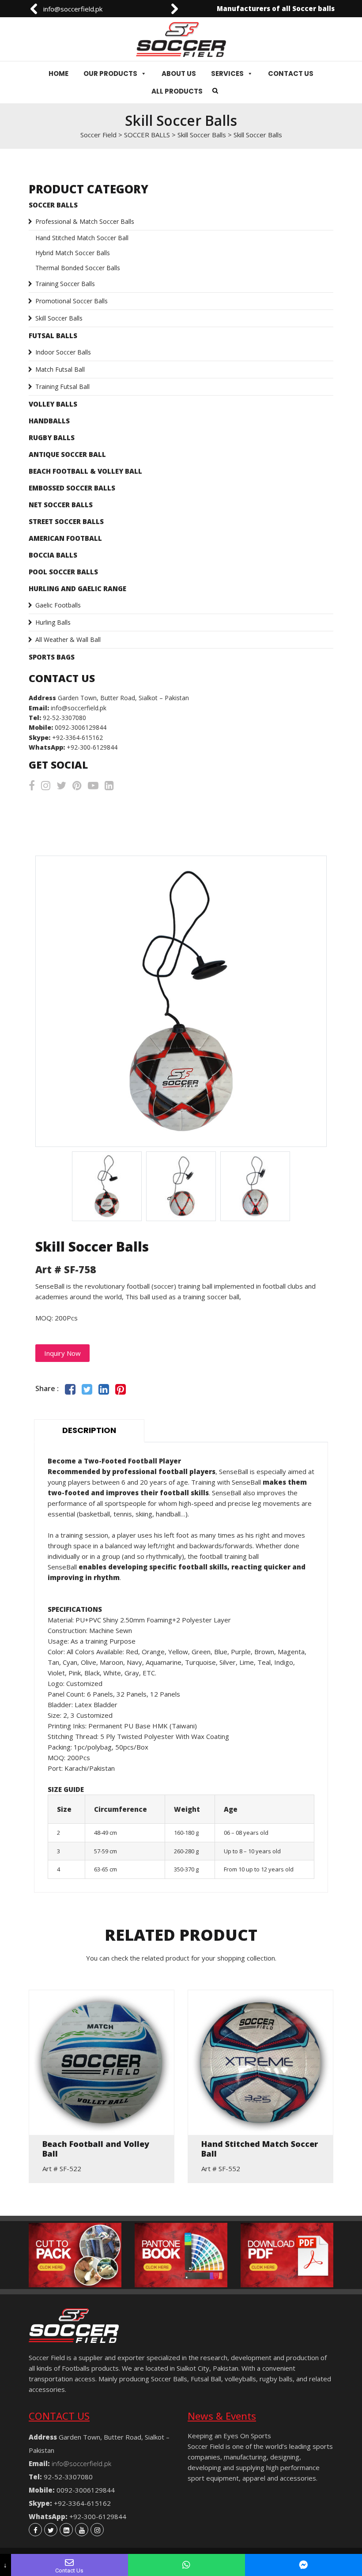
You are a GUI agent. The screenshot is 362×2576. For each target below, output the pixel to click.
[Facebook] (35, 2530)
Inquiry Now (62, 1353)
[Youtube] (82, 2530)
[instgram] (97, 2530)
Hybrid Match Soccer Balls (73, 253)
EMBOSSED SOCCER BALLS (72, 488)
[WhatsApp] (187, 2565)
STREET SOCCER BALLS (66, 521)
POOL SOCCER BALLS (63, 572)
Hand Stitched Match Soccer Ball (82, 238)
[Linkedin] (66, 2530)
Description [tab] (89, 1430)
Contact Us (291, 74)
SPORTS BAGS (52, 657)
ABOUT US (179, 74)
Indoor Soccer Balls (63, 352)
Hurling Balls (53, 622)
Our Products (110, 74)
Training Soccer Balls (65, 284)
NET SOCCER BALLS (61, 505)
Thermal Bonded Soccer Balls (78, 268)
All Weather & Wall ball (68, 639)
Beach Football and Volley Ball (96, 2149)
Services (227, 74)
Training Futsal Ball (62, 387)
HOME (58, 74)
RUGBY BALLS (52, 438)
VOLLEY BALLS (53, 404)
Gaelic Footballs (58, 605)
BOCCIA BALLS (53, 555)
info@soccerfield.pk (71, 9)
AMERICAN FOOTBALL (65, 538)
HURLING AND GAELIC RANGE (77, 588)
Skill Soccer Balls (59, 318)
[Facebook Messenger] (304, 2565)
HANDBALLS (49, 421)
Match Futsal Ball (60, 369)
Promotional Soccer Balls (72, 301)
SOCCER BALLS (53, 205)
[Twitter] (51, 2530)
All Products (177, 91)
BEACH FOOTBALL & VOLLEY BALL (85, 471)
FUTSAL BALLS (53, 336)
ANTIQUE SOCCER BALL (67, 454)
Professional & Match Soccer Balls (85, 221)
